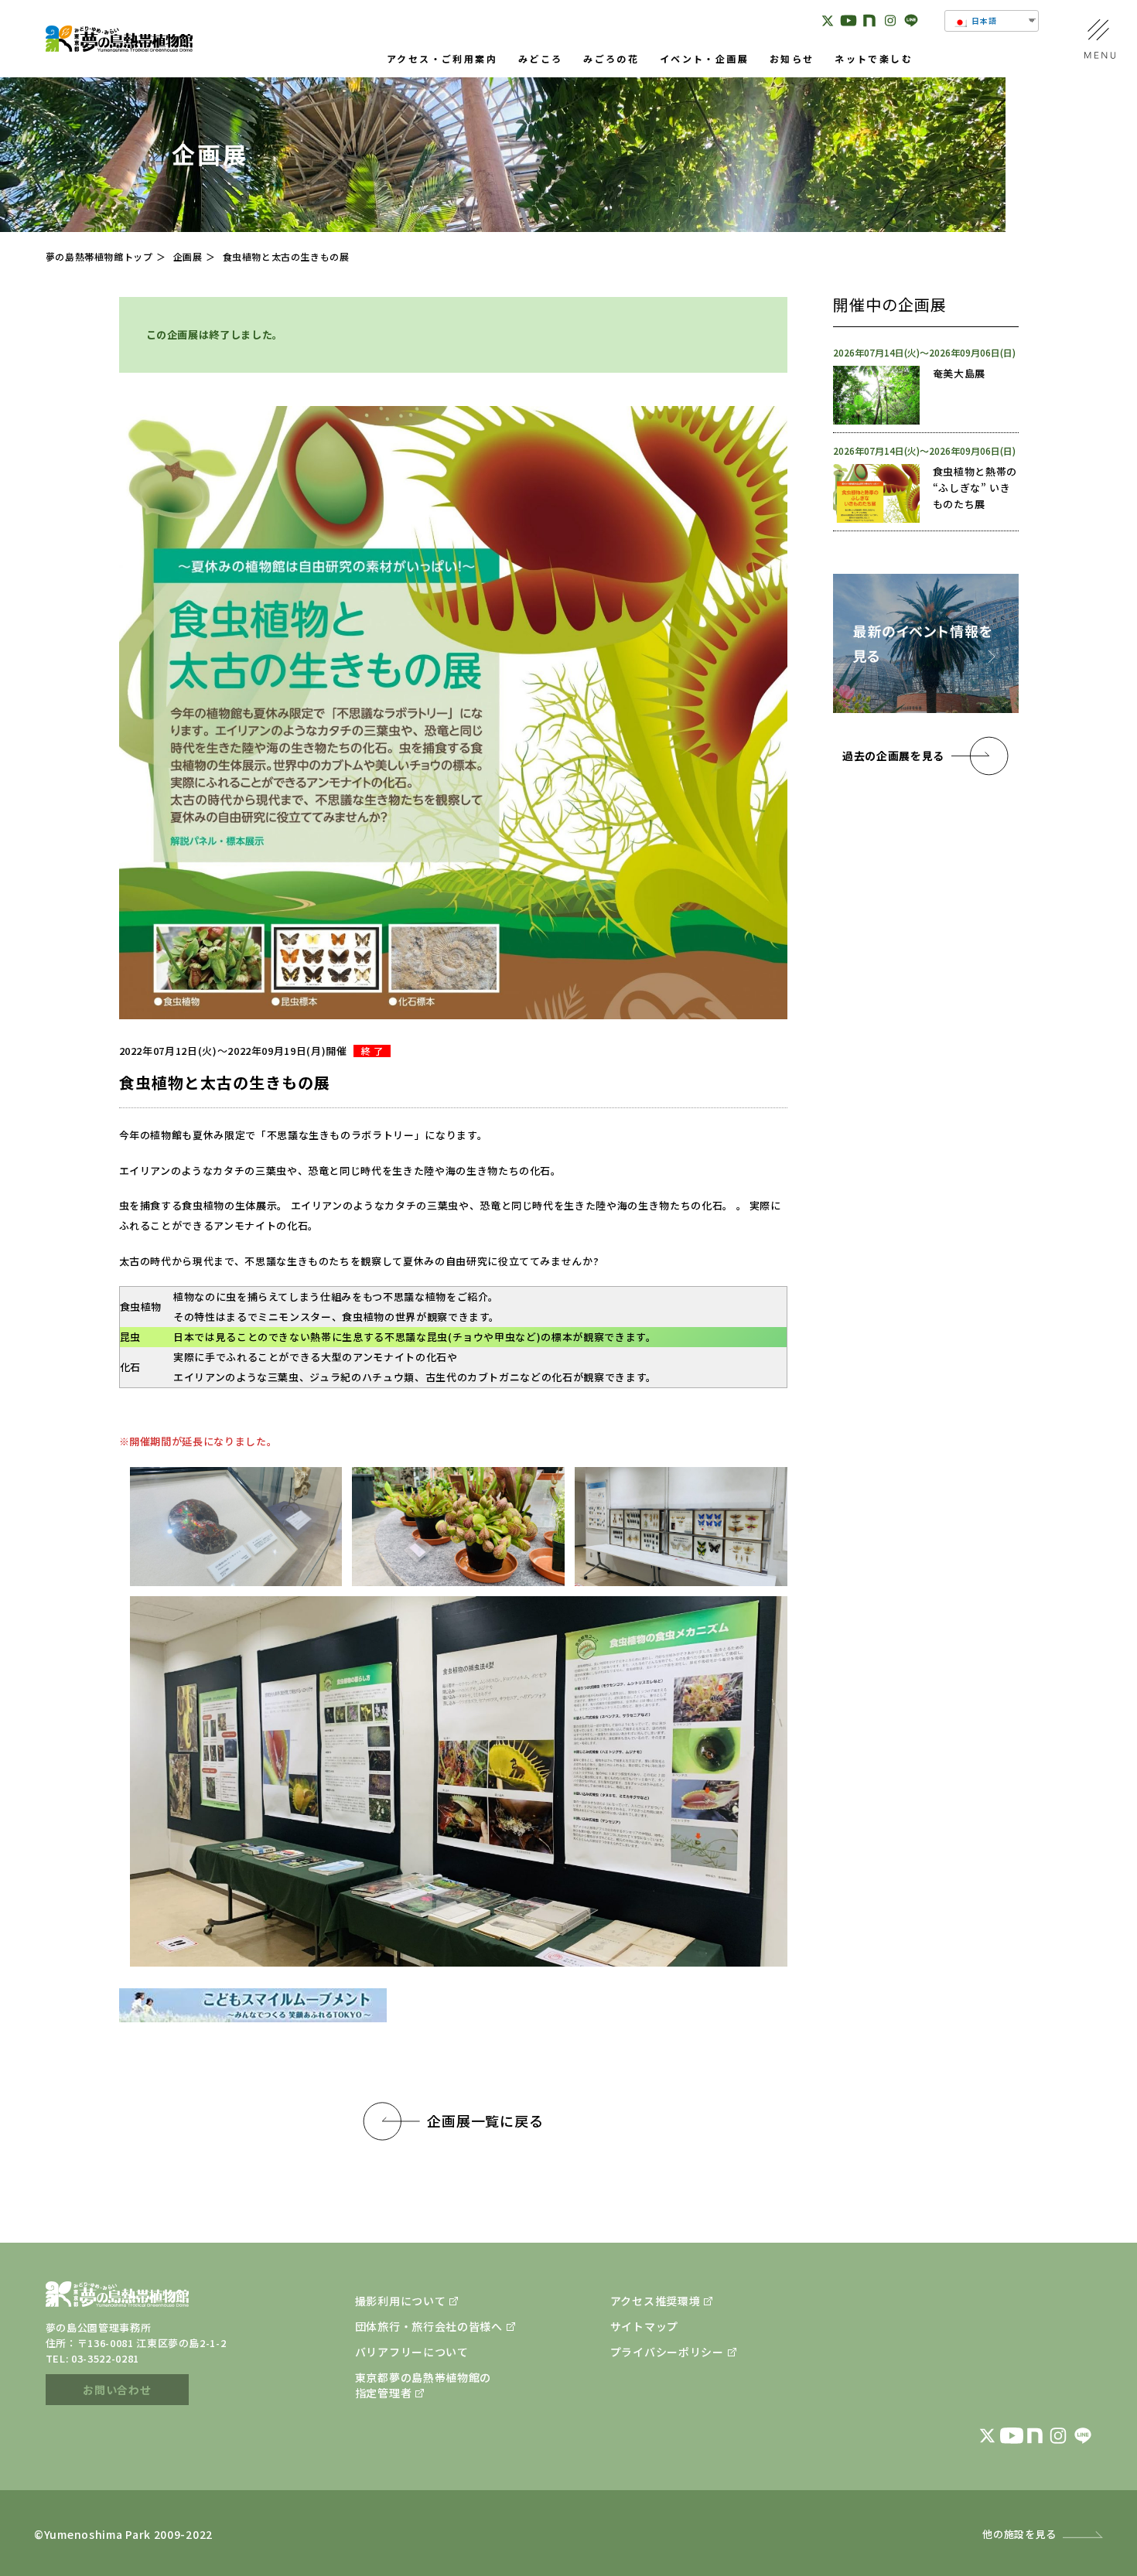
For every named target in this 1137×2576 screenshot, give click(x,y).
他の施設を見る (1019, 2534)
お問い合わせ (117, 2390)
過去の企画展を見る (893, 756)
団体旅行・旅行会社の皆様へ (429, 2326)
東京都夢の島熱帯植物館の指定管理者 (423, 2385)
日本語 (983, 20)
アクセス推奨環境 (656, 2301)
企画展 (188, 256)
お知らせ (792, 60)
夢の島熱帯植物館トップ (99, 256)
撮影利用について (401, 2301)
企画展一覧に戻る (485, 2121)
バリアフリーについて (412, 2352)
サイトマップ (644, 2326)
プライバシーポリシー (667, 2352)
